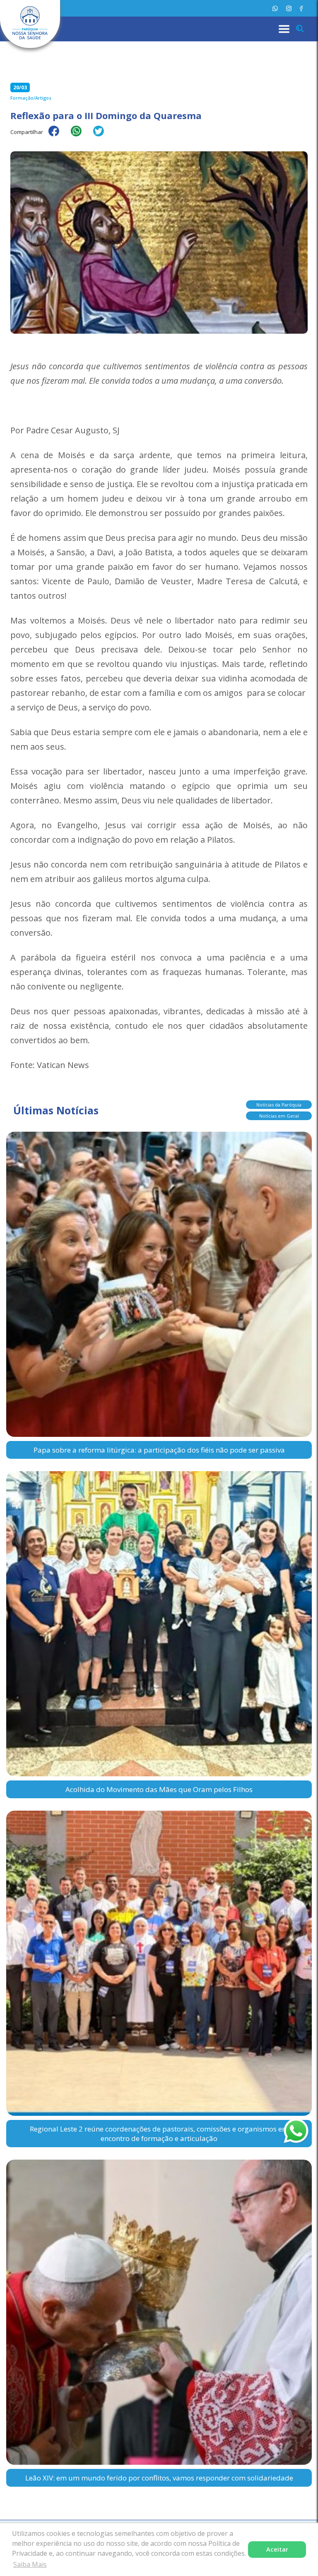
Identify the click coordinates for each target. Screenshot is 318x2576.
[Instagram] (289, 8)
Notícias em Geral (279, 1116)
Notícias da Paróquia (279, 1105)
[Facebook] (301, 8)
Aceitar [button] (277, 2549)
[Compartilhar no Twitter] (103, 136)
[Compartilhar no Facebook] (58, 136)
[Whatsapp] (275, 8)
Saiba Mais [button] (30, 2564)
